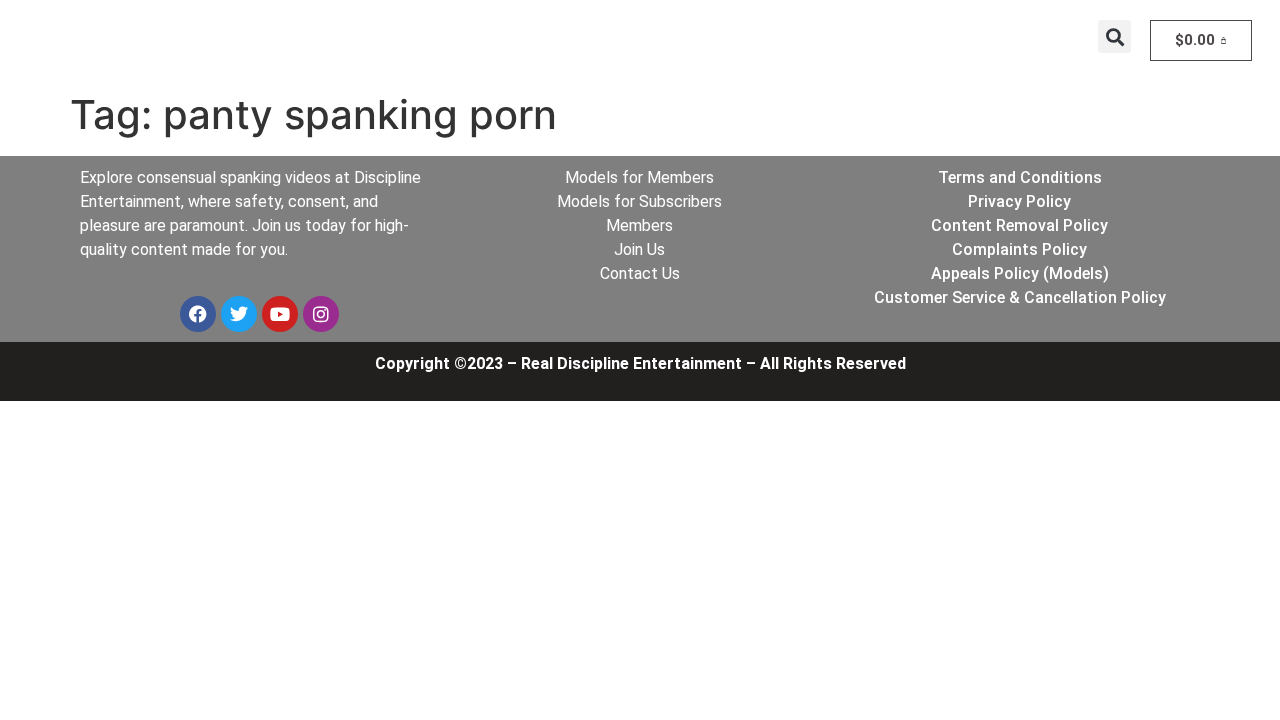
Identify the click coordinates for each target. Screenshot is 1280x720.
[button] (1114, 36)
